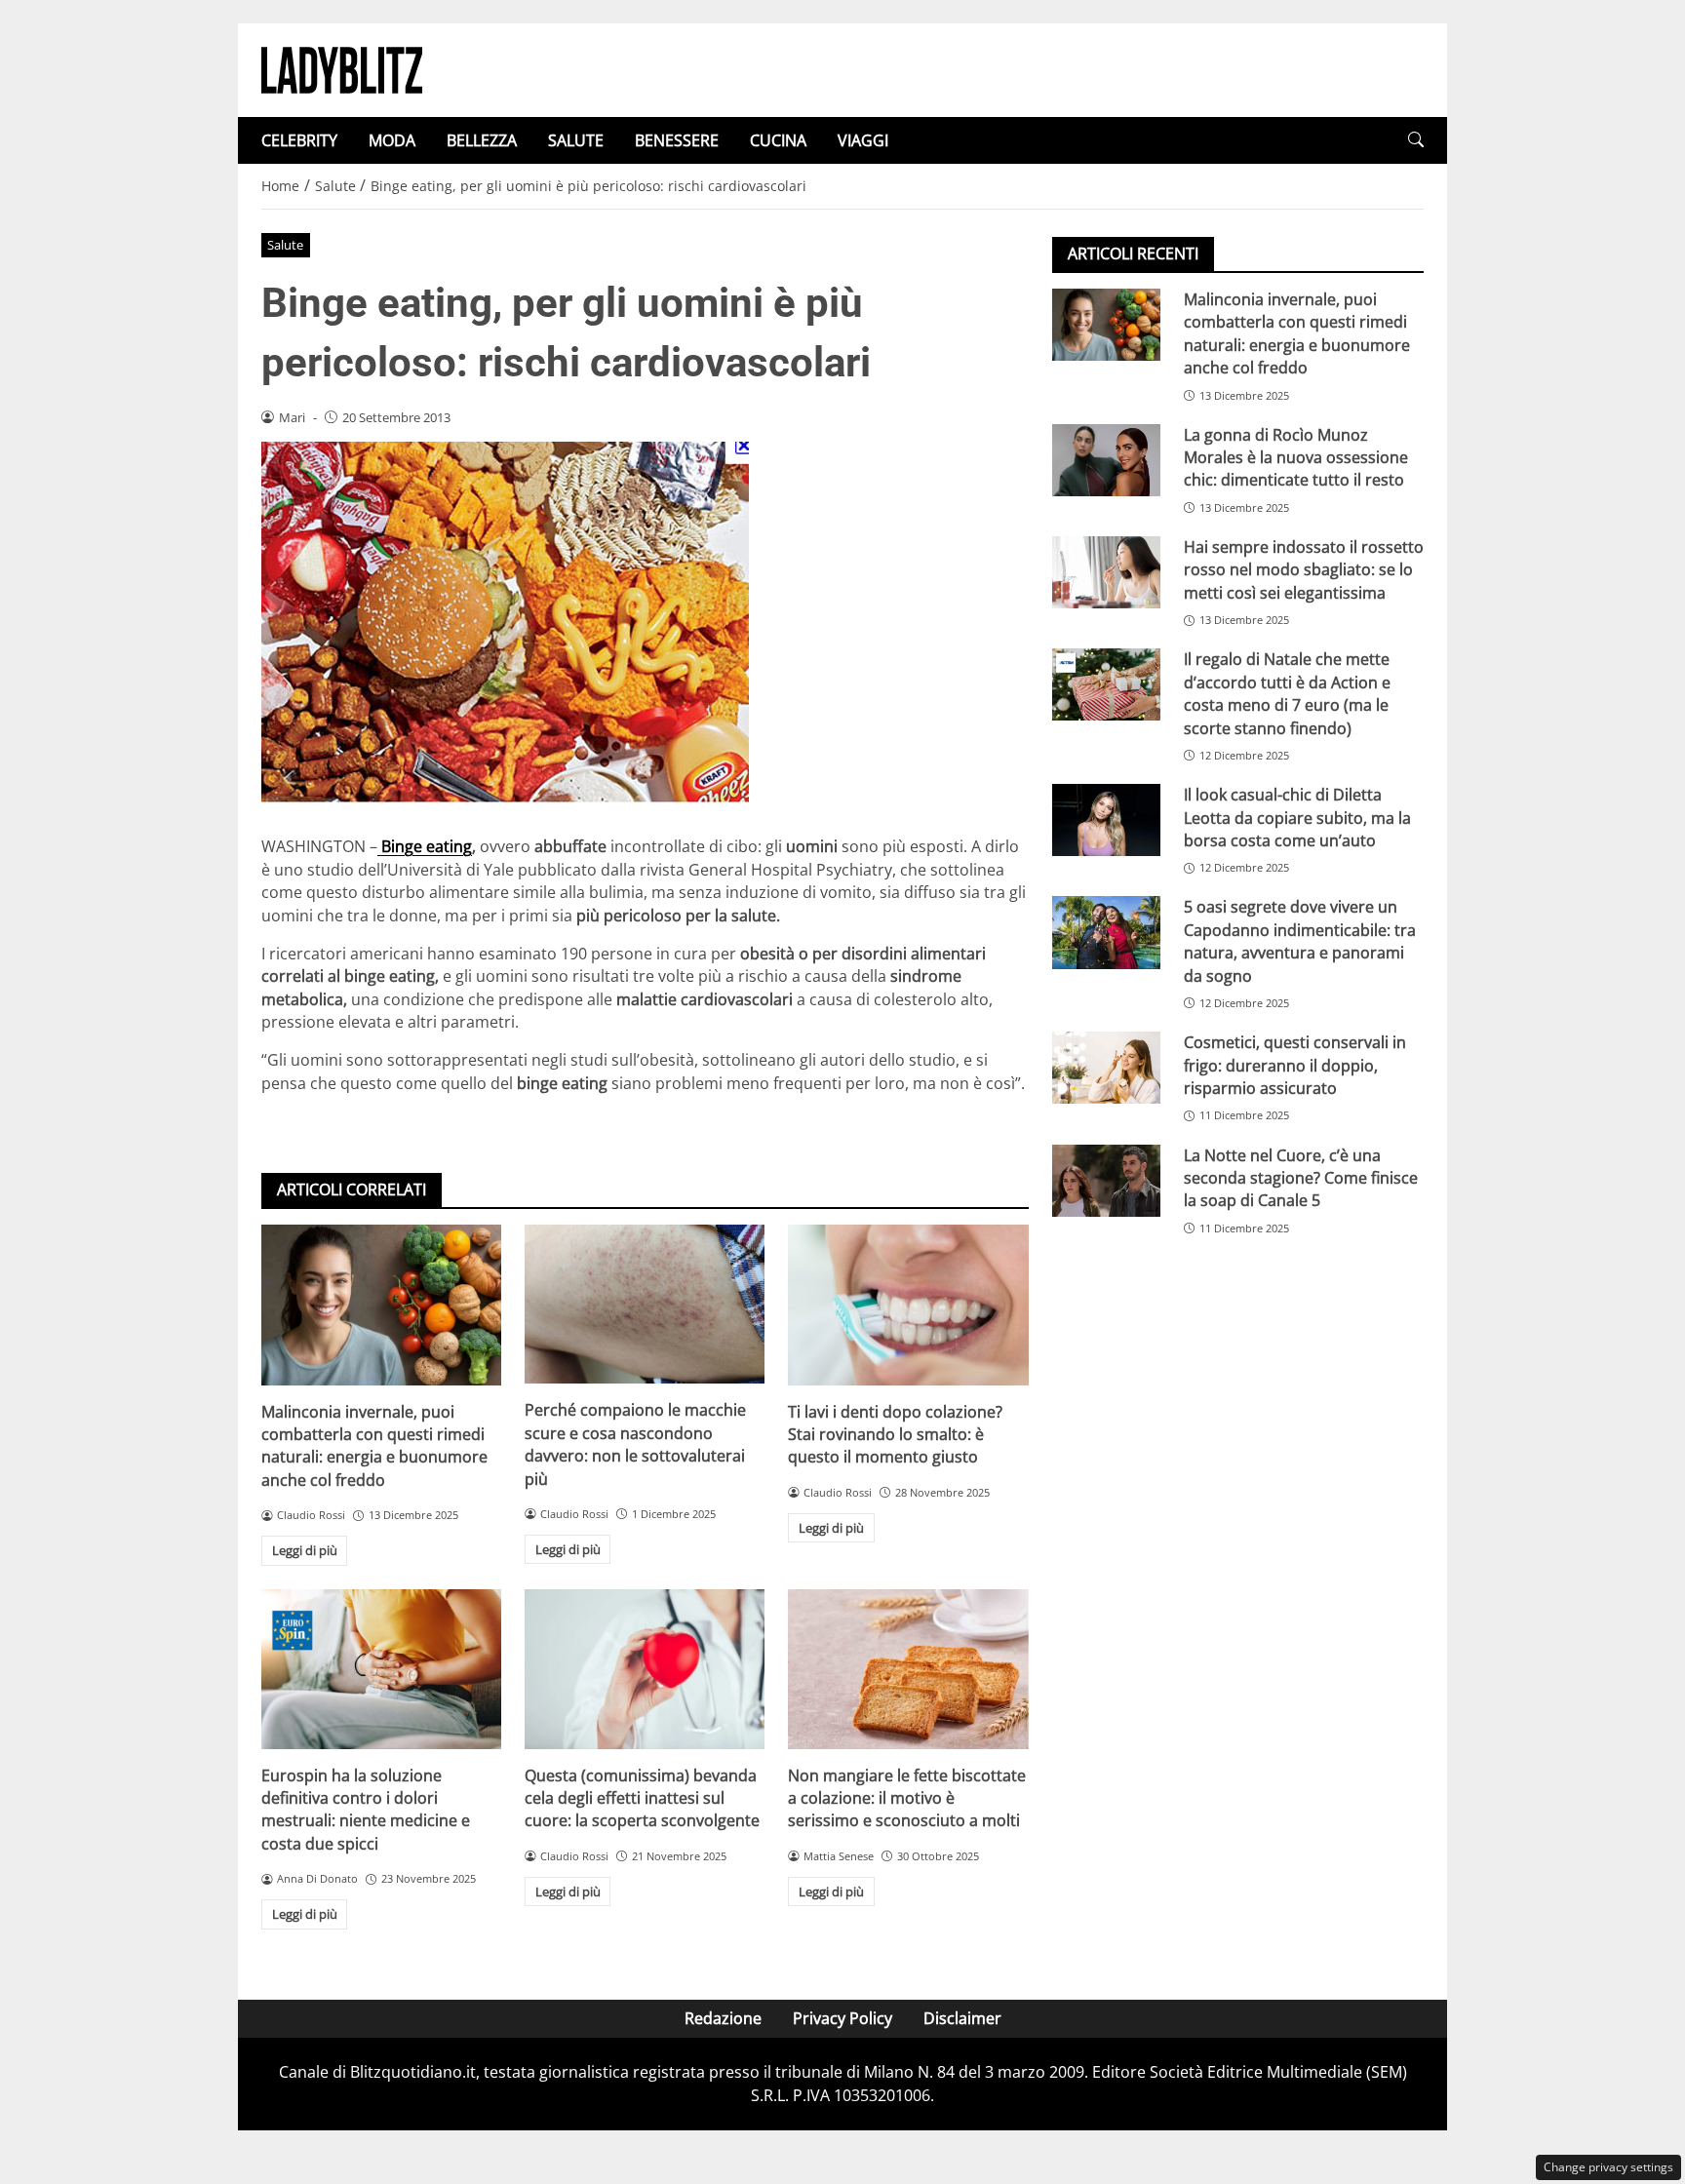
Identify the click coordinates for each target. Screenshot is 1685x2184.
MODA (392, 140)
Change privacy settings (1608, 2167)
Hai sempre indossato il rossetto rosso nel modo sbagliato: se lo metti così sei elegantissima (1304, 570)
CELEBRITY (299, 140)
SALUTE (576, 140)
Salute (285, 245)
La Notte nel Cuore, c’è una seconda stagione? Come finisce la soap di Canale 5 (1301, 1178)
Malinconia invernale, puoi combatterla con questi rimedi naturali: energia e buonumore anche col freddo (374, 1446)
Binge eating (425, 846)
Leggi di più (305, 1550)
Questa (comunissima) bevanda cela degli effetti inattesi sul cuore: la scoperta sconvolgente (642, 1798)
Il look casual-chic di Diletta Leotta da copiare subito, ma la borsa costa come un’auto (1297, 818)
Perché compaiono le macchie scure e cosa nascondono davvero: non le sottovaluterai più (635, 1444)
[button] (1416, 140)
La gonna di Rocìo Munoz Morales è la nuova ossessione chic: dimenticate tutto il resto (1296, 458)
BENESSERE (677, 140)
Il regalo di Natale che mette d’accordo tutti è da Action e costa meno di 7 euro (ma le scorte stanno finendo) (1287, 693)
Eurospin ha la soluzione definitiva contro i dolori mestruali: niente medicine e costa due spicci (366, 1810)
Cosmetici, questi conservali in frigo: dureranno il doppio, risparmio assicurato (1295, 1065)
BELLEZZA (482, 140)
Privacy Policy (842, 2018)
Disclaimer (962, 2018)
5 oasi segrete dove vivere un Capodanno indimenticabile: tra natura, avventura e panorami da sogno (1300, 941)
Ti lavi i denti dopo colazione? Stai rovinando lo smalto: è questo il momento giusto (895, 1435)
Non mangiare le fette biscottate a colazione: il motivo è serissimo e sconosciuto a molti (907, 1798)
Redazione (723, 2018)
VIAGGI (863, 140)
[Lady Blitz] (342, 68)
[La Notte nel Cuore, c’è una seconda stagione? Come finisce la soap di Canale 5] (1106, 1181)
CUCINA (778, 140)
